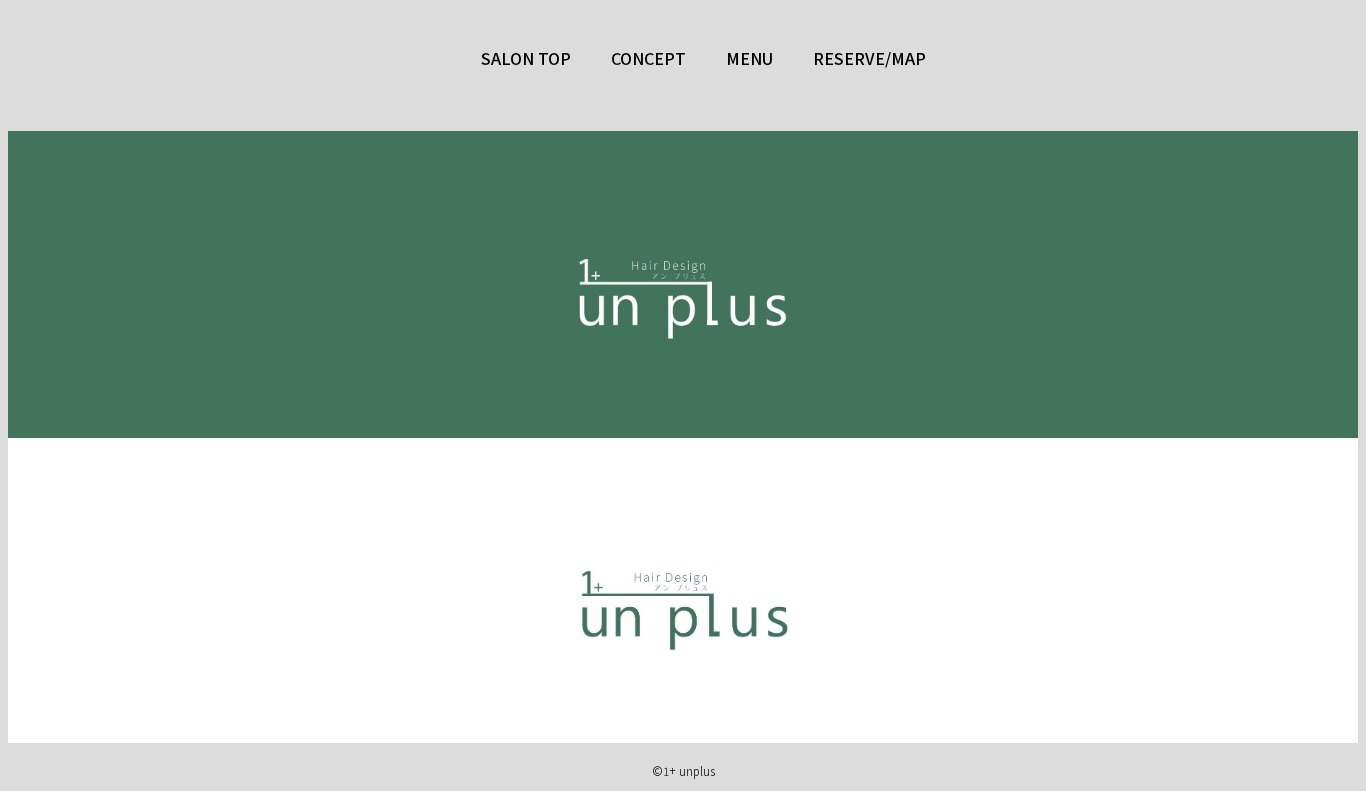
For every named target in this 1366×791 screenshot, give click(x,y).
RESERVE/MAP (869, 58)
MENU (749, 58)
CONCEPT (648, 58)
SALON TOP (526, 58)
